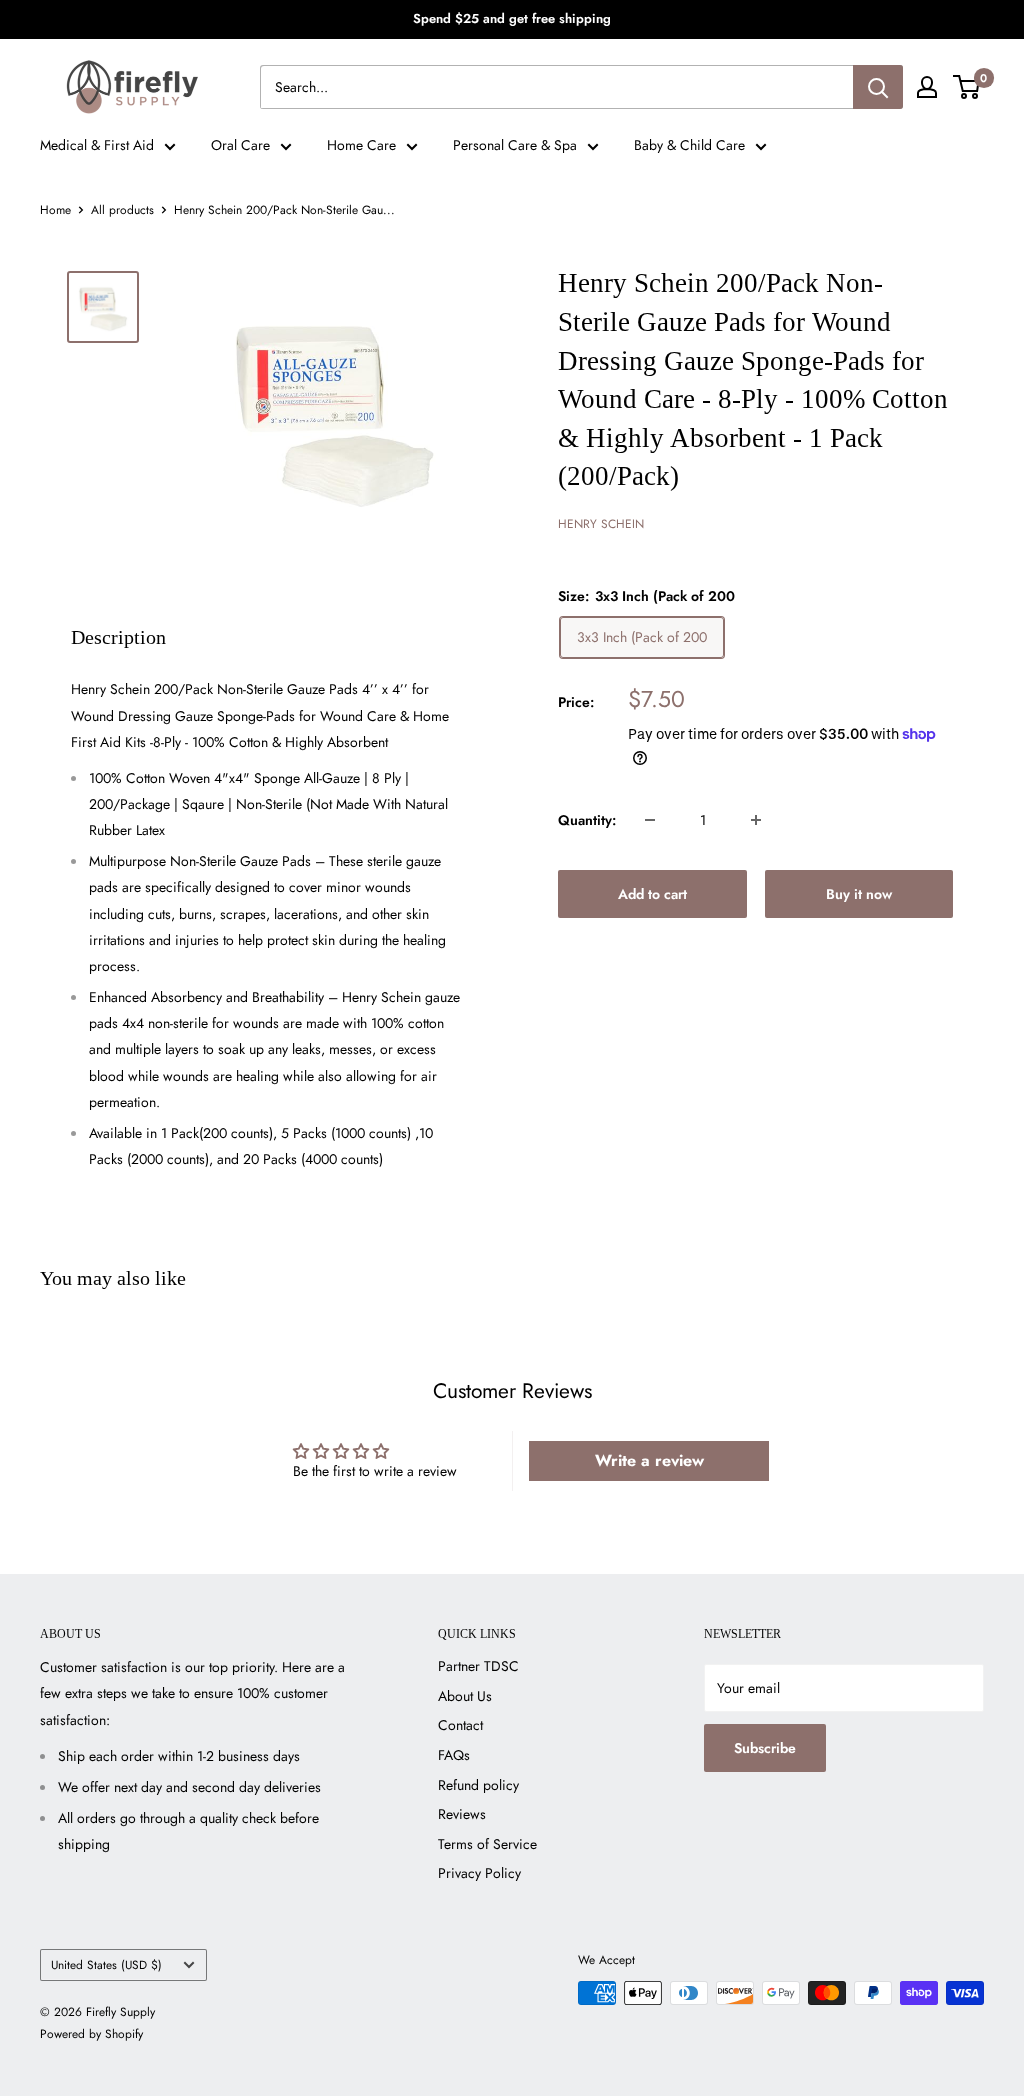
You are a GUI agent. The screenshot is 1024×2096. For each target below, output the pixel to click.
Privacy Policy (479, 1873)
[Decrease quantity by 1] (650, 820)
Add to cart (652, 894)
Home (55, 210)
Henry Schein (601, 524)
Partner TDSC (478, 1666)
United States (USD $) (106, 1964)
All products (122, 210)
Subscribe (765, 1748)
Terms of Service (487, 1844)
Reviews (462, 1814)
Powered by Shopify (91, 2034)
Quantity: (587, 820)
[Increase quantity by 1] (756, 820)
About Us (465, 1696)
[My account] (927, 87)
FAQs (454, 1755)
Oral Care (240, 145)
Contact (460, 1725)
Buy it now (859, 894)
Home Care (361, 145)
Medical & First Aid (97, 145)
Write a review (649, 1460)
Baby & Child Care (689, 145)
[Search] (878, 87)
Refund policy (478, 1785)
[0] (967, 87)
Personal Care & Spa (515, 145)
